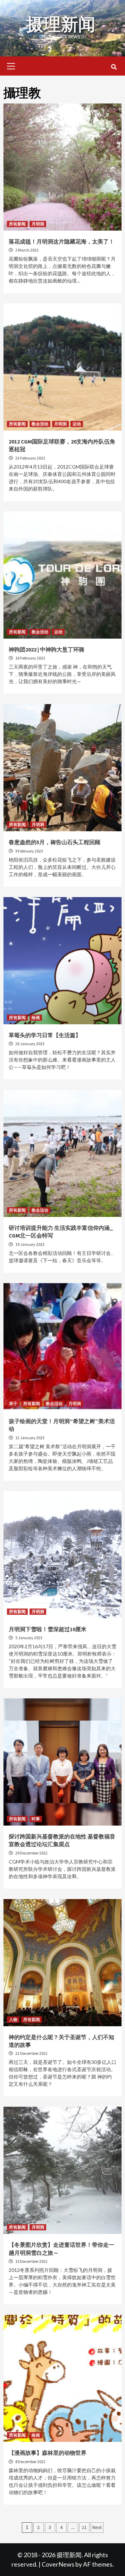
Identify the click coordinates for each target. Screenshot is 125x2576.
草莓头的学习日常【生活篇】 (45, 1035)
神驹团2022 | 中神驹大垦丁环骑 (47, 649)
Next (97, 2527)
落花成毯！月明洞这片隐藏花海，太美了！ (61, 241)
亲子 (13, 1403)
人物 (13, 2019)
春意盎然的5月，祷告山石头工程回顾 (55, 842)
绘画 (36, 1017)
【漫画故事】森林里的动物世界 (48, 2453)
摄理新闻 (61, 24)
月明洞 (38, 224)
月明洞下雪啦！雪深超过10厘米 (48, 1629)
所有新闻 (17, 224)
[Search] (114, 67)
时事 (36, 1819)
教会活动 (40, 424)
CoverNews (58, 2564)
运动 (77, 424)
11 (84, 2527)
